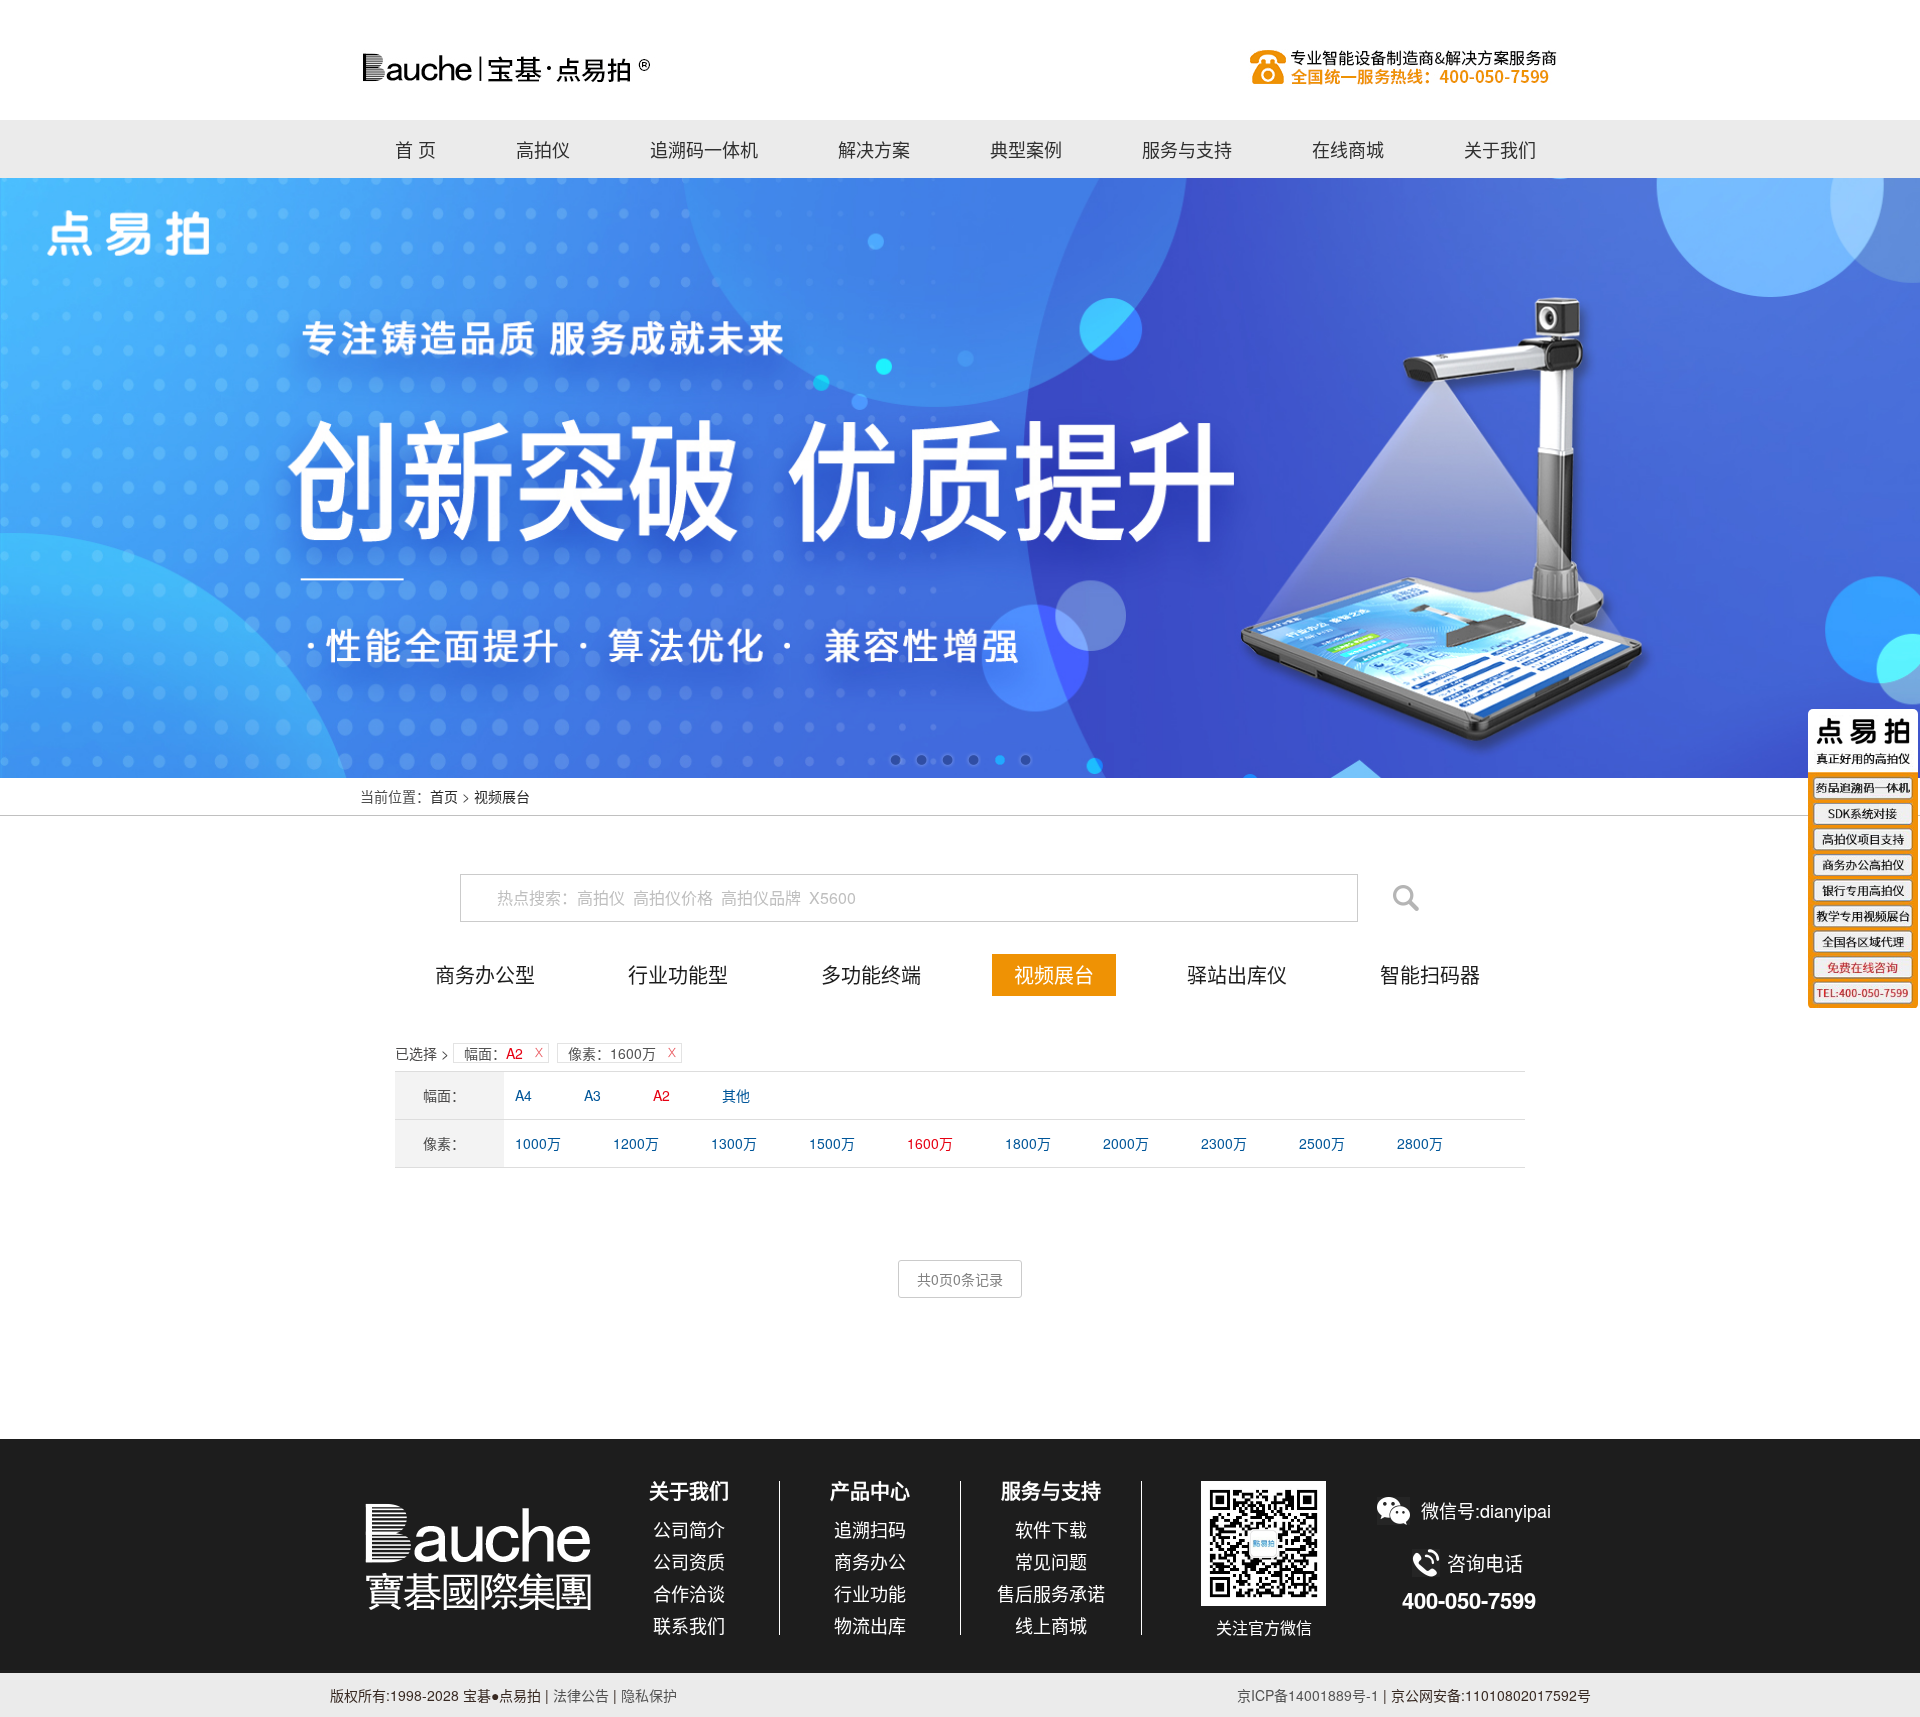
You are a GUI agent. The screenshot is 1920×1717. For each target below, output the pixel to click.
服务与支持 (1187, 149)
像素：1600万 (612, 1053)
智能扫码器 (1430, 974)
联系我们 (689, 1625)
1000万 (538, 1143)
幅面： (493, 1053)
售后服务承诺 (1051, 1593)
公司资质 (689, 1561)
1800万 (1028, 1143)
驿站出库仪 (1237, 974)
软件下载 (1051, 1529)
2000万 (1126, 1143)
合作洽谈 (689, 1593)
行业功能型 (678, 974)
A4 (523, 1095)
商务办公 (870, 1561)
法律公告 (579, 1695)
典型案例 (1026, 149)
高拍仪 (960, 67)
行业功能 (870, 1593)
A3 (592, 1095)
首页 (444, 796)
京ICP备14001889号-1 (1308, 1695)
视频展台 (502, 796)
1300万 (734, 1143)
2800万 (1420, 1143)
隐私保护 (649, 1695)
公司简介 (689, 1529)
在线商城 (1348, 149)
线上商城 (1051, 1625)
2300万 (1224, 1143)
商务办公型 (485, 974)
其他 (736, 1095)
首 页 (415, 149)
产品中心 (870, 1490)
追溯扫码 (870, 1529)
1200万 (636, 1143)
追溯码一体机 (704, 149)
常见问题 (1051, 1561)
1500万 (832, 1143)
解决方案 (874, 149)
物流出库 (870, 1625)
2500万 (1322, 1143)
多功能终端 (871, 974)
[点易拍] (479, 1556)
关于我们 (1500, 149)
